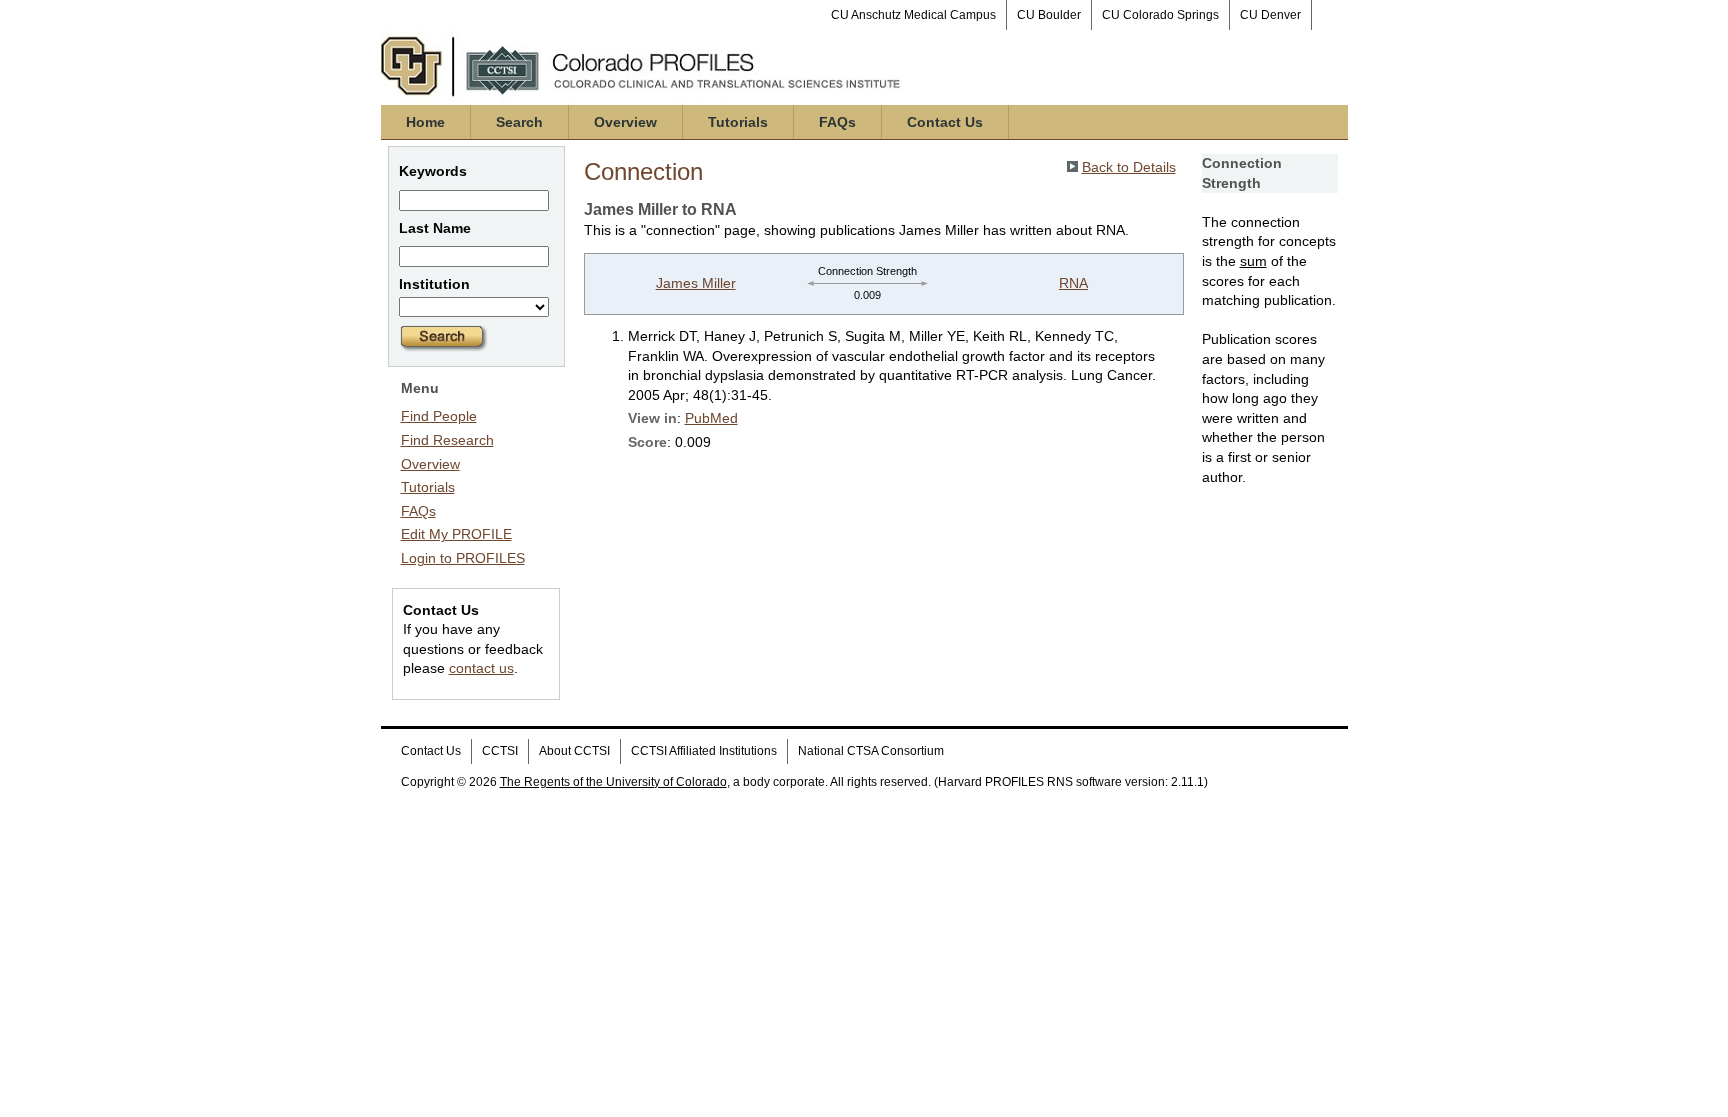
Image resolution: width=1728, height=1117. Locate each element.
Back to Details (1129, 167)
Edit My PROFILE (456, 534)
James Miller (696, 283)
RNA (1073, 283)
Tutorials (738, 122)
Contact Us (945, 122)
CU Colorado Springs (1160, 15)
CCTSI (500, 751)
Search (519, 122)
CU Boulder (1049, 15)
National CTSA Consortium (871, 751)
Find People (439, 416)
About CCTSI (574, 751)
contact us (481, 668)
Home (425, 122)
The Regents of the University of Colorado (613, 782)
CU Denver (1270, 15)
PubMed (711, 418)
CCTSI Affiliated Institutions (704, 751)
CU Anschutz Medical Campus (913, 15)
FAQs (837, 122)
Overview (625, 122)
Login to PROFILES (463, 558)
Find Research (447, 440)
